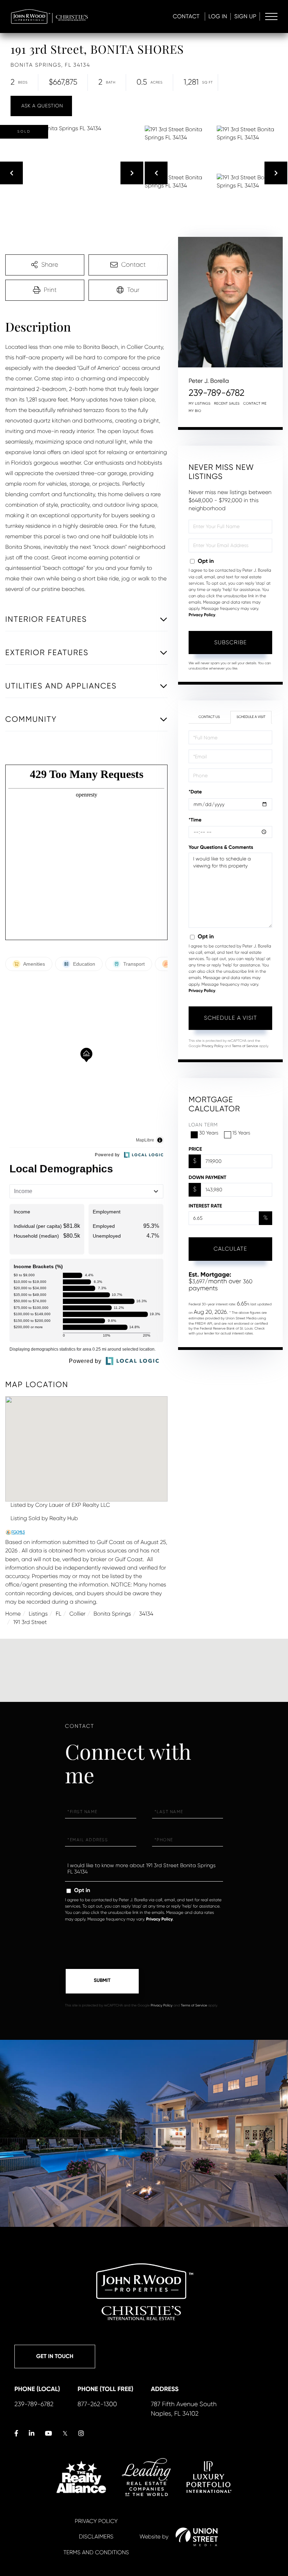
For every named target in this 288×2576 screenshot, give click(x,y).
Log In (218, 16)
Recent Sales (227, 404)
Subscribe (231, 642)
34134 (146, 1614)
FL (59, 1614)
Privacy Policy (202, 615)
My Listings (199, 404)
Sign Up (245, 16)
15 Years (241, 1133)
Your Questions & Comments (221, 847)
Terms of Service (245, 1046)
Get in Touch (55, 2357)
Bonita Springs (112, 1614)
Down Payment (207, 1177)
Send (102, 1981)
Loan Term (203, 1125)
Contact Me (255, 404)
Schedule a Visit (251, 717)
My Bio (195, 411)
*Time (195, 820)
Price (195, 1149)
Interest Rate (205, 1206)
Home (13, 1614)
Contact (186, 16)
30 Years (209, 1133)
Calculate (230, 1249)
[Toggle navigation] (271, 16)
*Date (195, 792)
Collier (77, 1614)
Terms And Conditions (96, 2552)
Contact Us (209, 717)
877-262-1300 (97, 2404)
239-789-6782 (217, 393)
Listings (38, 1614)
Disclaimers (96, 2537)
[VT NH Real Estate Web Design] (197, 2537)
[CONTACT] (41, 106)
